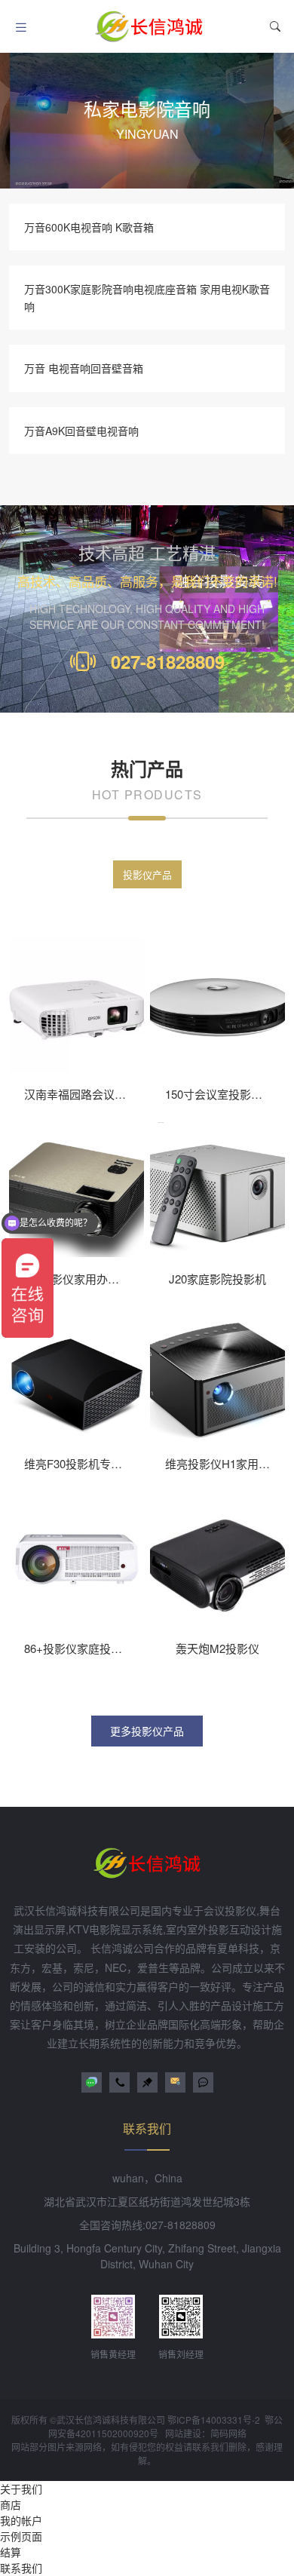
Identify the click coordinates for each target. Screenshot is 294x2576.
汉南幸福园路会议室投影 (86, 1094)
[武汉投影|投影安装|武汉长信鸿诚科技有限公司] (149, 26)
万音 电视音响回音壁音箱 (84, 368)
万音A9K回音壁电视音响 (81, 431)
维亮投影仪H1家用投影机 (229, 1463)
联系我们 (21, 2568)
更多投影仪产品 (147, 1731)
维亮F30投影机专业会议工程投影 (107, 1463)
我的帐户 (21, 2520)
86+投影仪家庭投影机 (79, 1648)
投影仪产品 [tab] (147, 874)
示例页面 (21, 2536)
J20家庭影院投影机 (217, 1279)
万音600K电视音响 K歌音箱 (89, 227)
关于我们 (21, 2489)
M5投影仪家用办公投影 (83, 1279)
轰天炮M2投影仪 (217, 1648)
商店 (11, 2504)
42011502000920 (112, 2433)
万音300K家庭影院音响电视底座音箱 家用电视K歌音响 (147, 297)
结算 (11, 2552)
